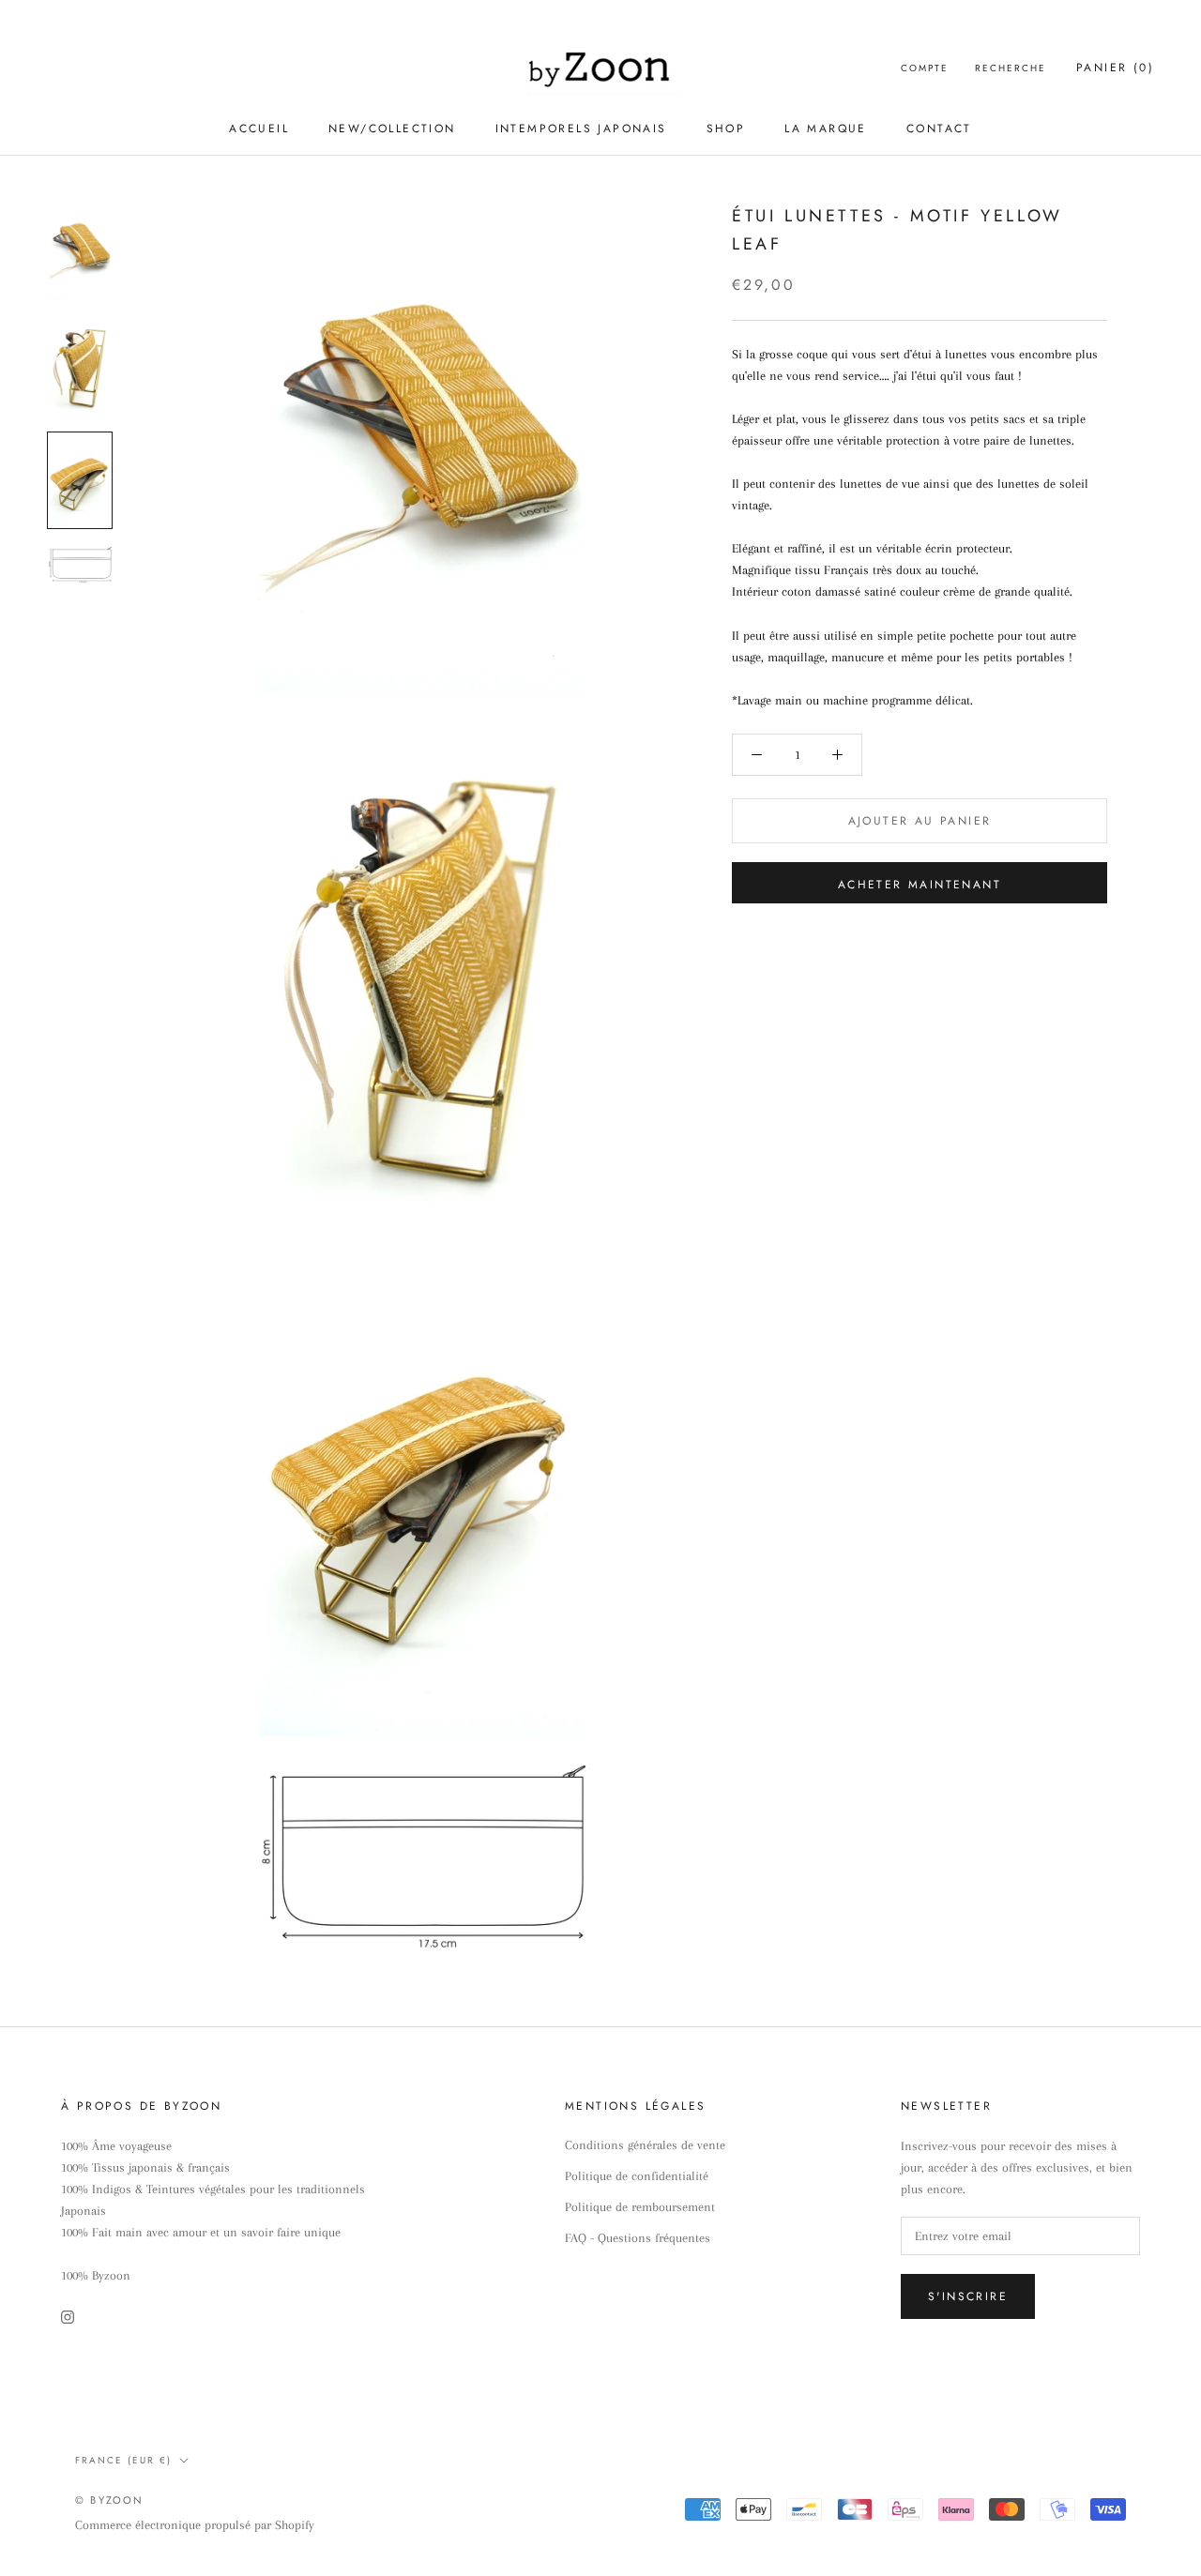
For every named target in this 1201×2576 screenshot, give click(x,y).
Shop (726, 129)
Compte (925, 68)
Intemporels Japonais (581, 129)
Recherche (1011, 68)
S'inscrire (968, 2296)
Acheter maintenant (920, 885)
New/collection (392, 129)
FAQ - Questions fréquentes (638, 2238)
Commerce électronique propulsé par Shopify (195, 2525)
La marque (826, 129)
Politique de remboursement (640, 2207)
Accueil (259, 129)
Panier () (1115, 68)
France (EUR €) (123, 2460)
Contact (939, 129)
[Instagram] (68, 2316)
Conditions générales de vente (645, 2145)
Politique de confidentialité (637, 2176)
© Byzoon (110, 2500)
